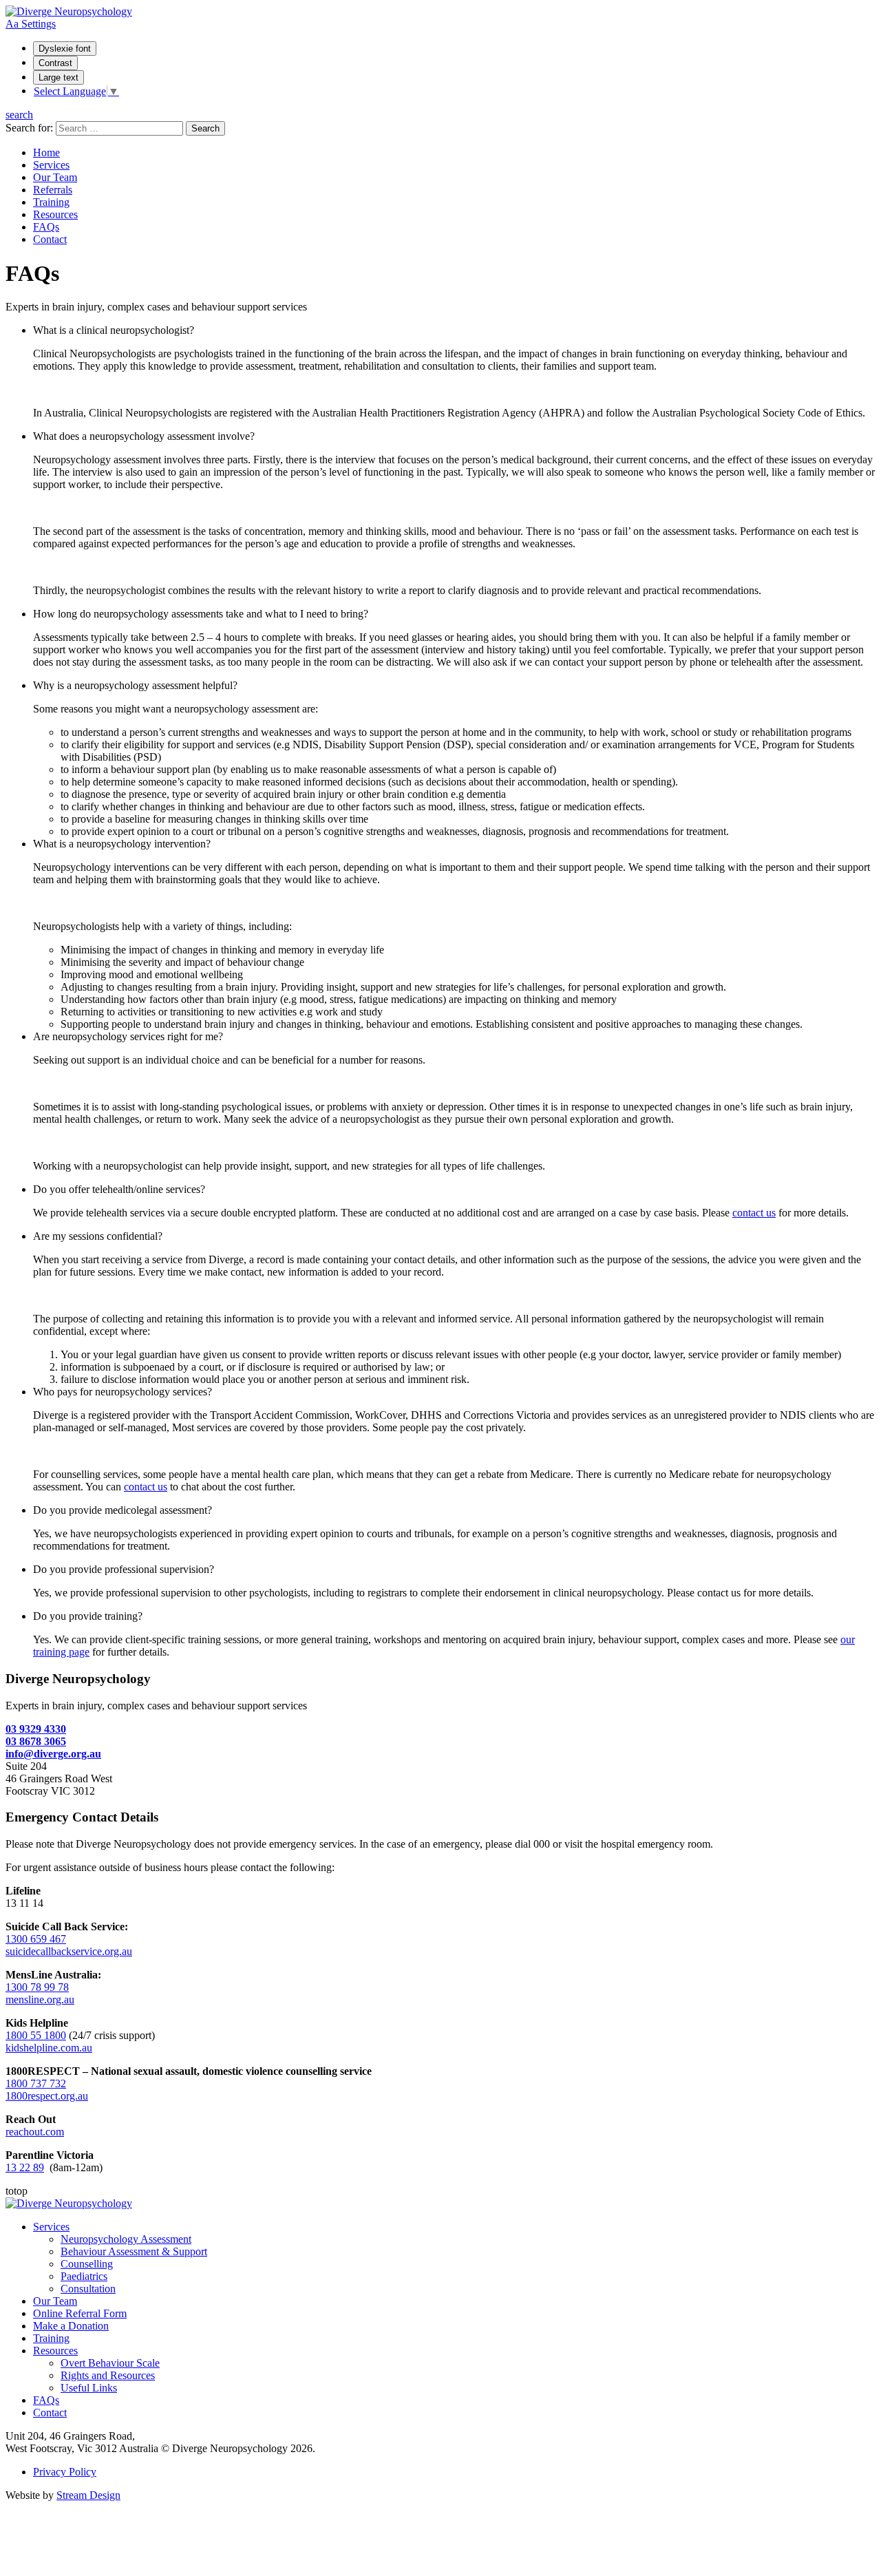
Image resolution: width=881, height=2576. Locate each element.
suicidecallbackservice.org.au (69, 1951)
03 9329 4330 (36, 1729)
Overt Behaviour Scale (110, 2363)
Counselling (87, 2264)
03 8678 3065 (36, 1741)
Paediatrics (84, 2276)
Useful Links (89, 2388)
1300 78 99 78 (37, 1987)
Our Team (55, 177)
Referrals (53, 190)
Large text (59, 77)
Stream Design (88, 2495)
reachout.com (35, 2132)
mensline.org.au (40, 1999)
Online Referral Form (80, 2313)
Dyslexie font (65, 49)
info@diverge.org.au (53, 1754)
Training (51, 202)
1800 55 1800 (36, 2035)
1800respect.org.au (47, 2096)
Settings (31, 24)
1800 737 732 (36, 2083)
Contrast (55, 63)
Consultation (88, 2289)
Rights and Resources (108, 2375)
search (19, 115)
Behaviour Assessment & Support (134, 2251)
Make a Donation (71, 2326)
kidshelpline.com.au (49, 2048)
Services (51, 165)
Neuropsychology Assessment (126, 2239)
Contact (50, 239)
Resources (55, 214)
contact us (754, 1213)
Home (46, 152)
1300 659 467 (36, 1939)
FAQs (46, 227)
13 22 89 (25, 2167)
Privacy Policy (65, 2472)
